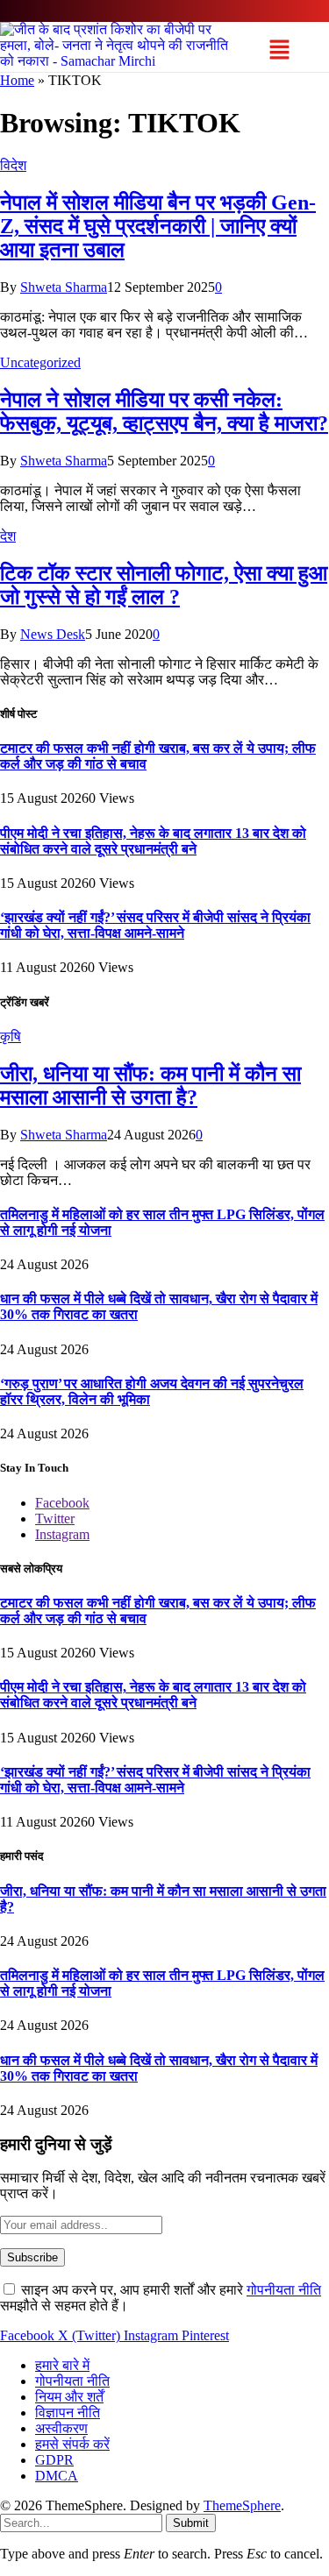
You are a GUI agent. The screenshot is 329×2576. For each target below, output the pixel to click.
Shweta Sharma (64, 287)
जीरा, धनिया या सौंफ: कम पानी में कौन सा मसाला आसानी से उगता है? (150, 1086)
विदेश (13, 165)
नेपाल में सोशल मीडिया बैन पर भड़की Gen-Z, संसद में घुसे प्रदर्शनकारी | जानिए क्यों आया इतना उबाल (158, 226)
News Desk (53, 634)
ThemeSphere (242, 2505)
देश (8, 536)
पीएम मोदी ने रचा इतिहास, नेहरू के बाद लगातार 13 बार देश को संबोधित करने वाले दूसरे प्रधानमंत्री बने (153, 841)
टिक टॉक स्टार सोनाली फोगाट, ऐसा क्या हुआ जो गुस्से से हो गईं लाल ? (164, 585)
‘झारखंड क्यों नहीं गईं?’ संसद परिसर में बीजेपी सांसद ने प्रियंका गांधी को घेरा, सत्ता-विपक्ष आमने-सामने (155, 925)
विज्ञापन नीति (68, 2413)
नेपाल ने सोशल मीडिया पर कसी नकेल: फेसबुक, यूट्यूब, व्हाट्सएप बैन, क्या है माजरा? (164, 412)
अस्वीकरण (61, 2428)
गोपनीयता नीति (284, 2290)
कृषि (11, 1036)
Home (17, 80)
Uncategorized (40, 362)
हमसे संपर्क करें (72, 2444)
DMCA (57, 2476)
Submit (191, 2523)
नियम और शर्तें (69, 2397)
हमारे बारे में (62, 2365)
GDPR (54, 2460)
